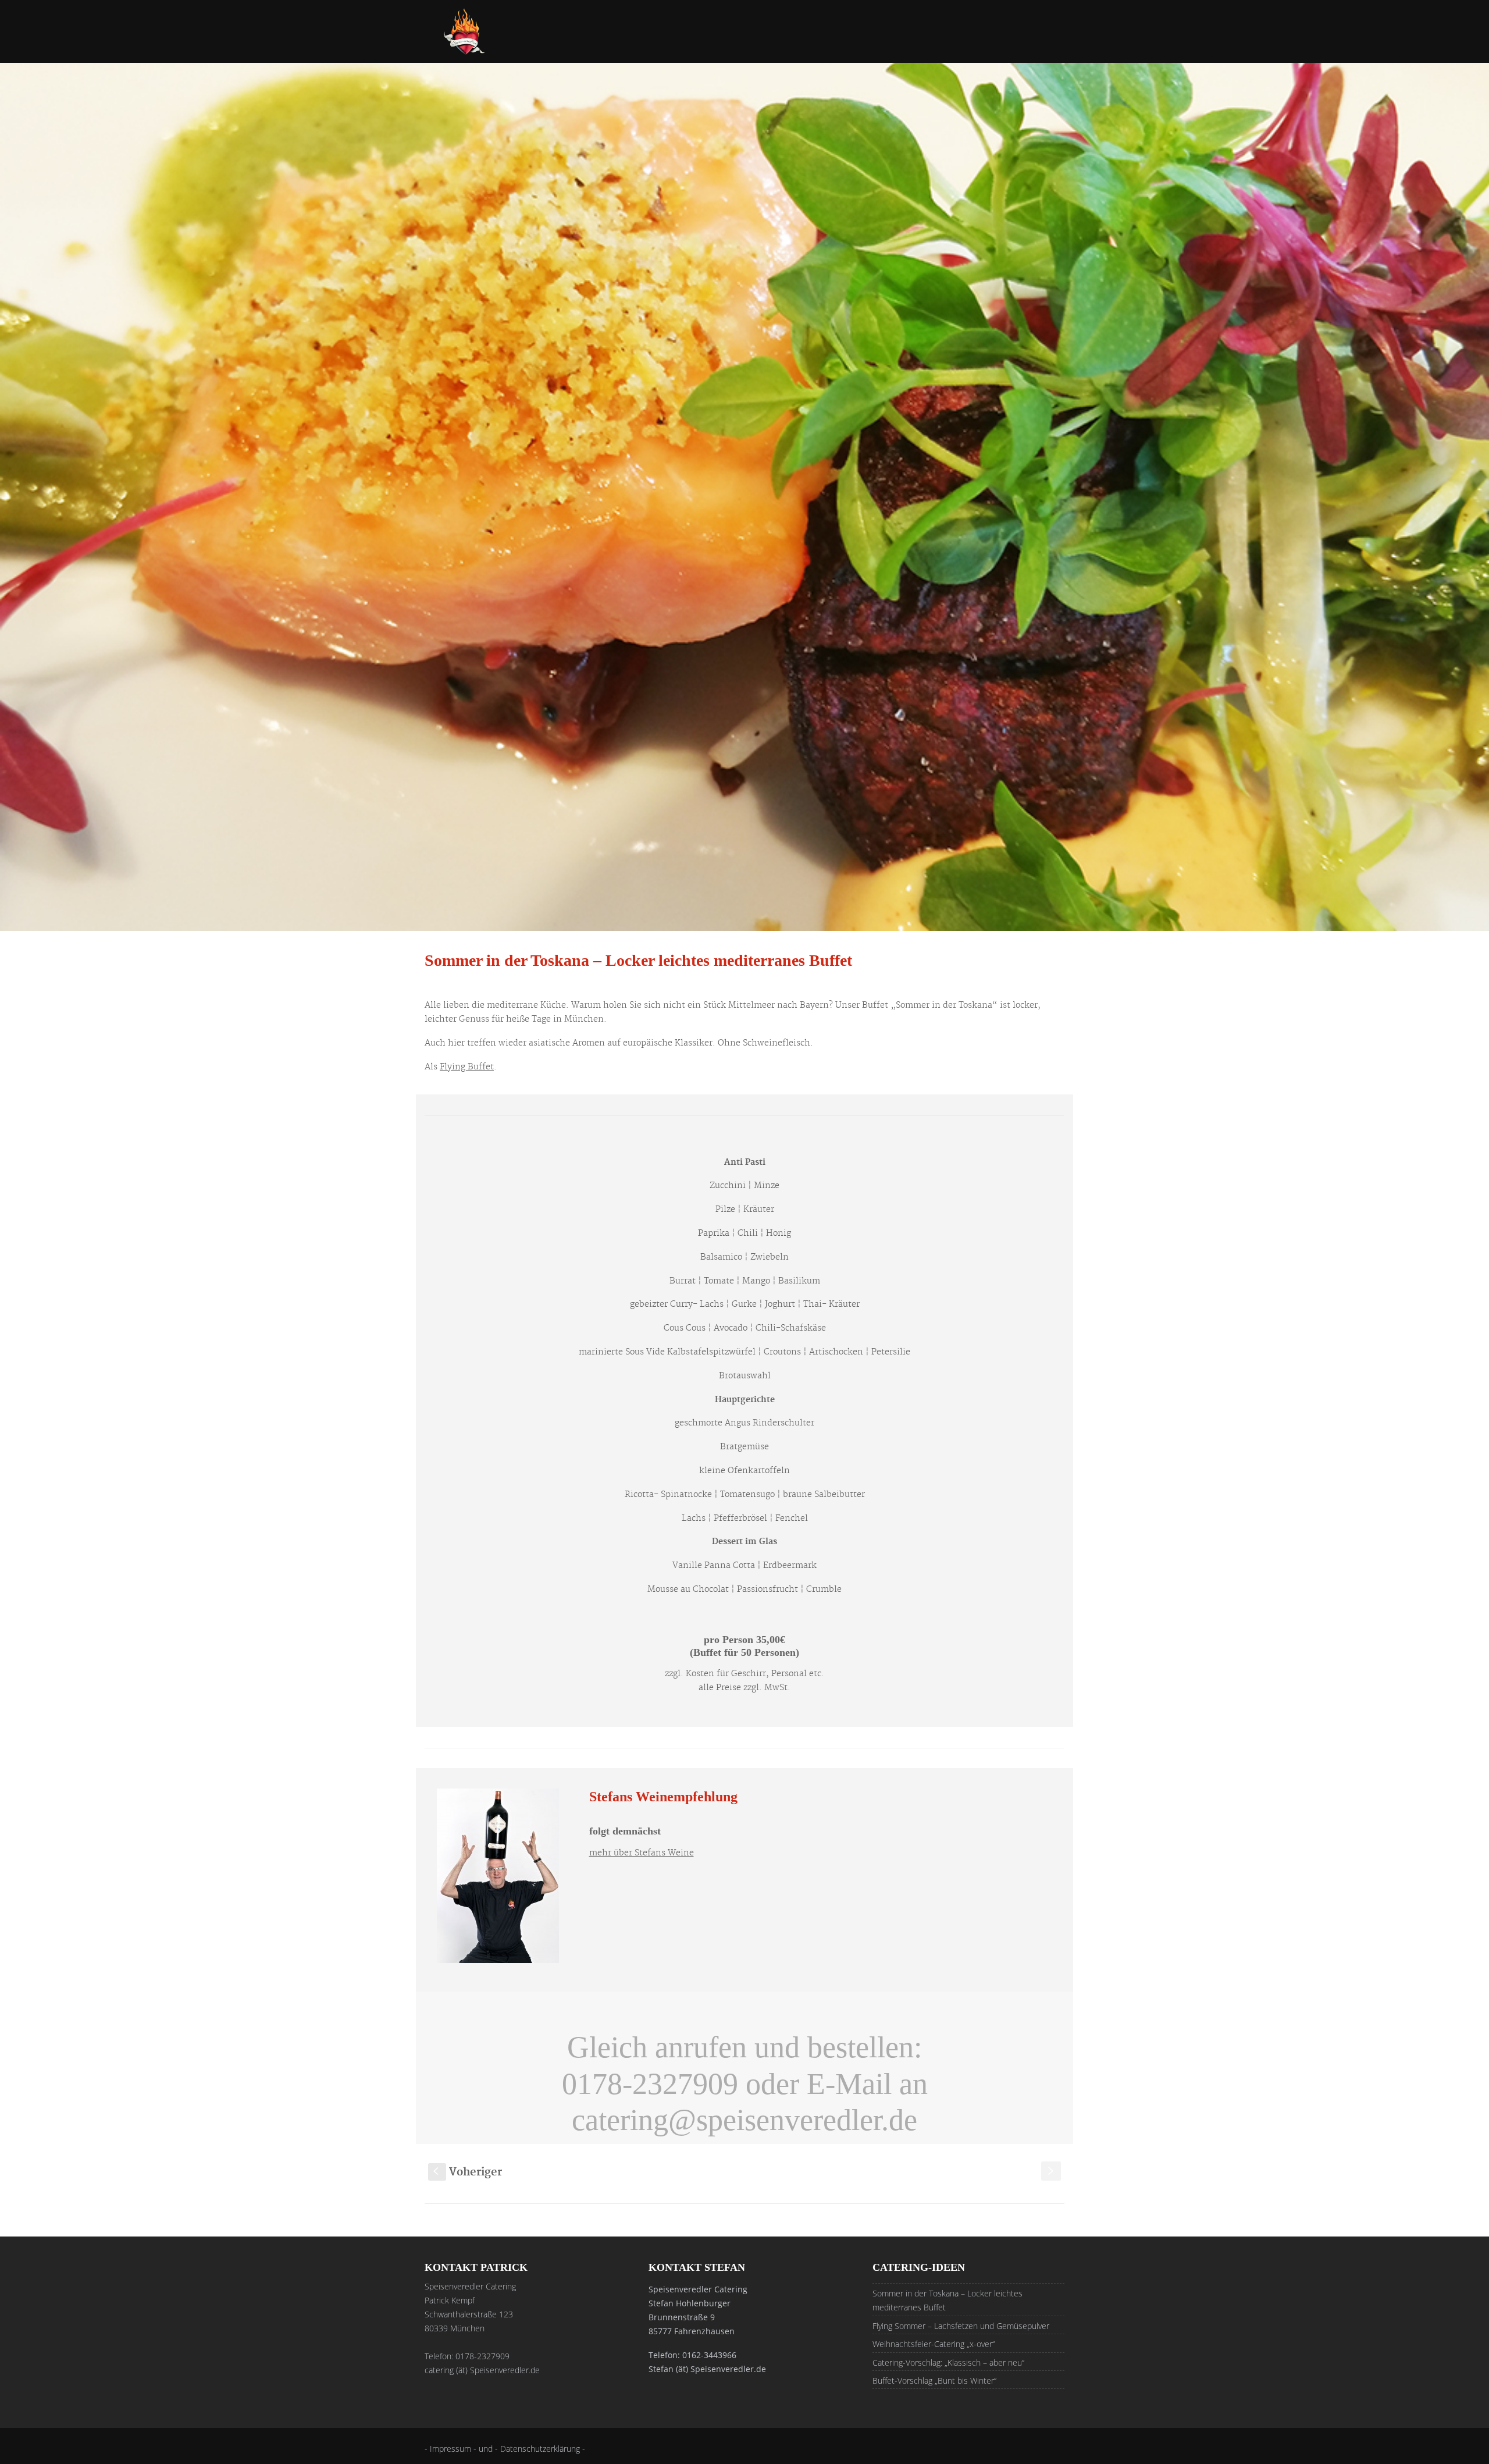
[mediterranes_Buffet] (744, 497)
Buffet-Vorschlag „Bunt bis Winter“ (934, 2381)
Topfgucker (1060, 43)
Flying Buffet (467, 1067)
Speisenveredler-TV (890, 43)
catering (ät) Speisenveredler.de (482, 2370)
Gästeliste (984, 43)
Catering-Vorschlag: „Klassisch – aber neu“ (948, 2362)
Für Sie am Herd (676, 43)
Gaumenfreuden (779, 43)
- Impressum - (452, 2449)
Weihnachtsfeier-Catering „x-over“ (934, 2344)
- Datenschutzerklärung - (540, 2449)
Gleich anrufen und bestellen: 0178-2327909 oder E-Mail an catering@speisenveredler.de (745, 2083)
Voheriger (468, 2172)
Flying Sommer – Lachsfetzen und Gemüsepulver (961, 2326)
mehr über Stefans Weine (642, 1853)
